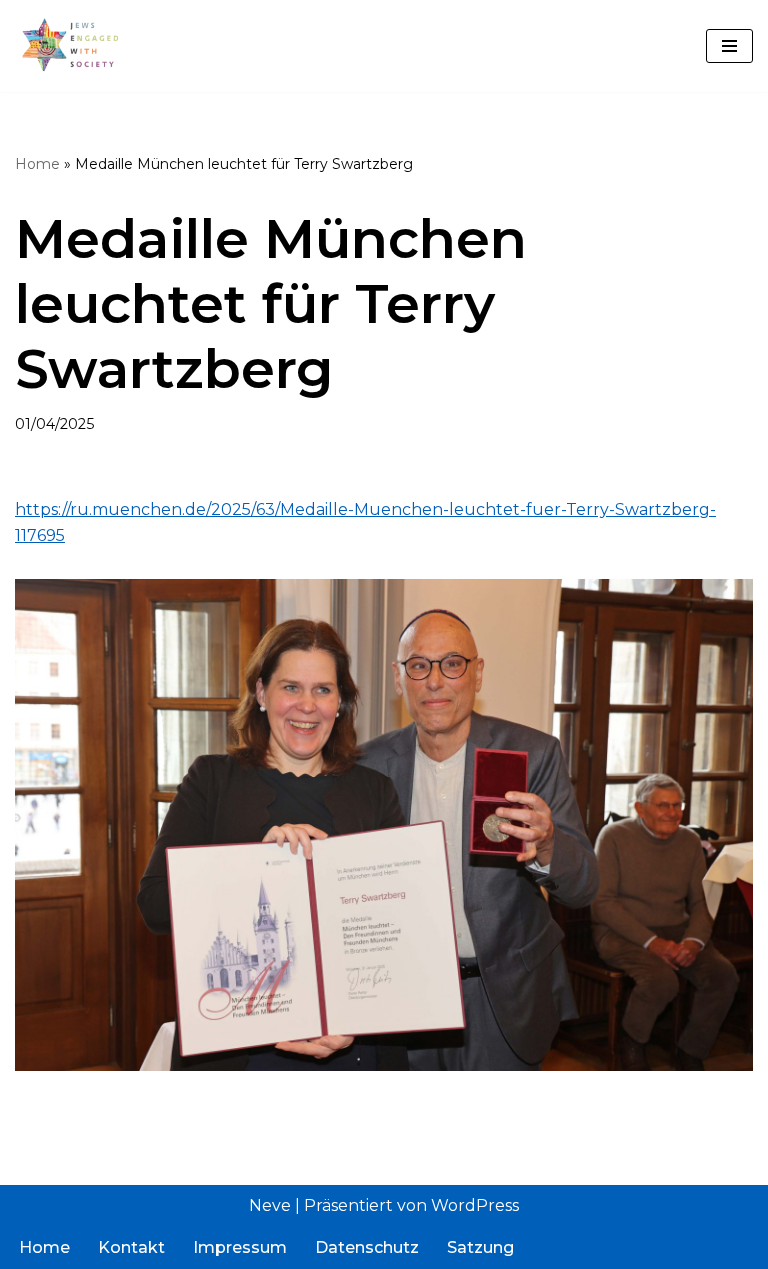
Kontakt (131, 1247)
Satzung (480, 1247)
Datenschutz (367, 1247)
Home (37, 164)
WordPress (475, 1205)
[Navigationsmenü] (729, 46)
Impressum (240, 1247)
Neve (270, 1205)
